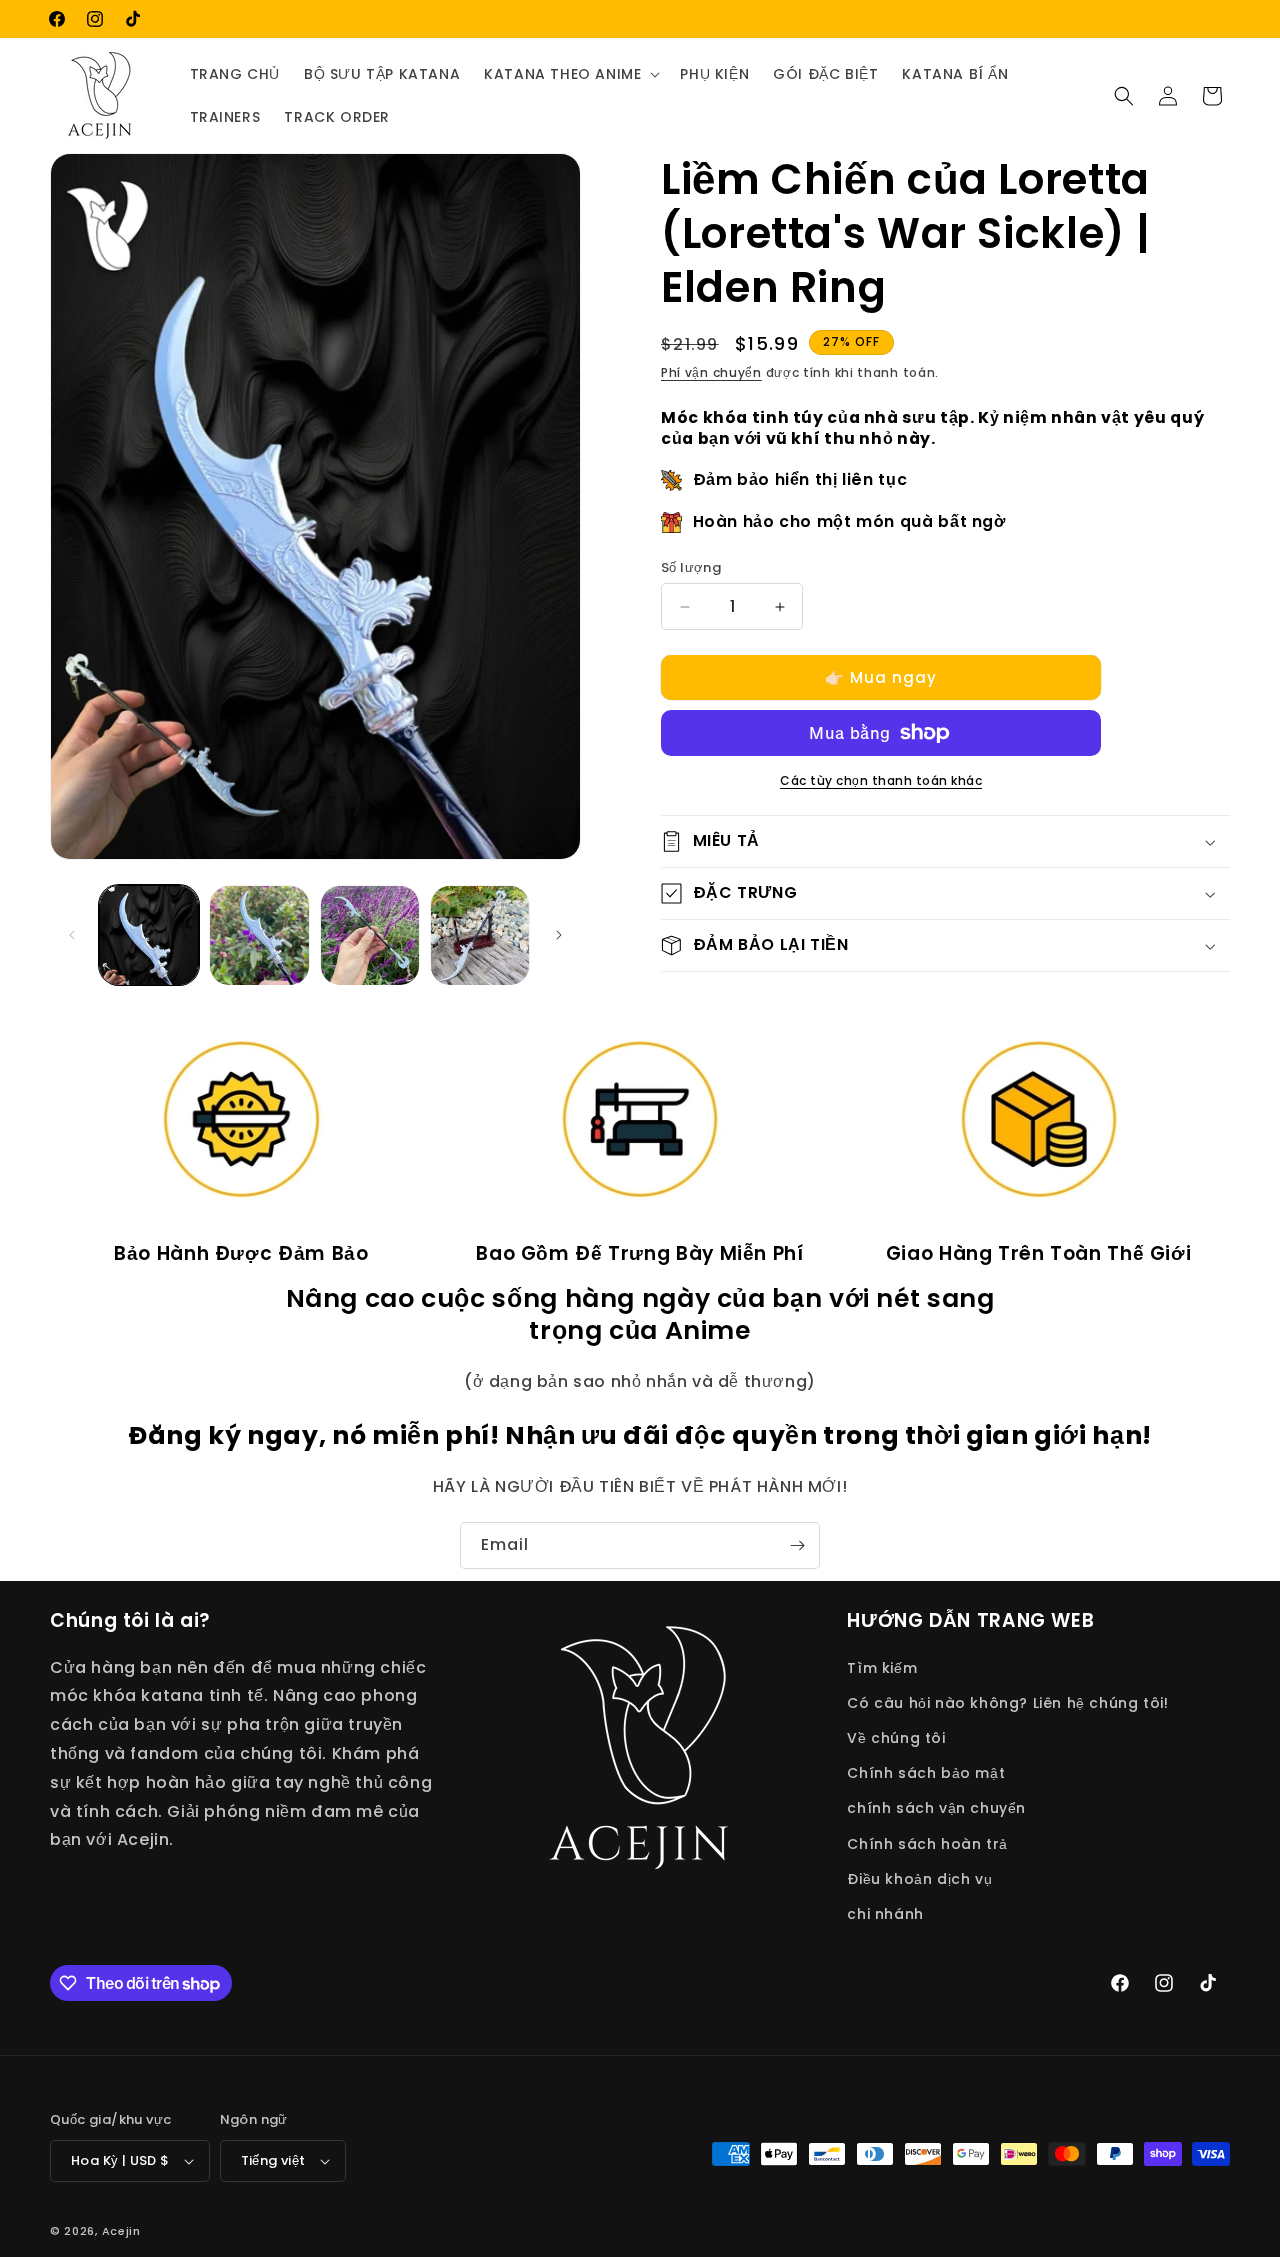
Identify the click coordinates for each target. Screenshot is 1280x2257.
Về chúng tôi (896, 1737)
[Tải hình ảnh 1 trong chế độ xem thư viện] (149, 935)
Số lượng (691, 567)
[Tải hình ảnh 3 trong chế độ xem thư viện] (370, 935)
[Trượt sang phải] (559, 935)
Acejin (121, 2231)
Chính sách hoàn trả (927, 1843)
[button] (570, 74)
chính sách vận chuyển (936, 1808)
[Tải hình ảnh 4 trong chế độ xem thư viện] (480, 935)
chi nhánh (885, 1913)
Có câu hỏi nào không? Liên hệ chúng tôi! (1007, 1702)
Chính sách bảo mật (926, 1772)
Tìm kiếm (882, 1667)
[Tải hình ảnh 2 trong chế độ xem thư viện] (259, 935)
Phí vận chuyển (711, 372)
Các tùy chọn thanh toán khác (881, 780)
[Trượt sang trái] (72, 935)
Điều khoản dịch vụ (919, 1878)
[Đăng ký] (797, 1545)
